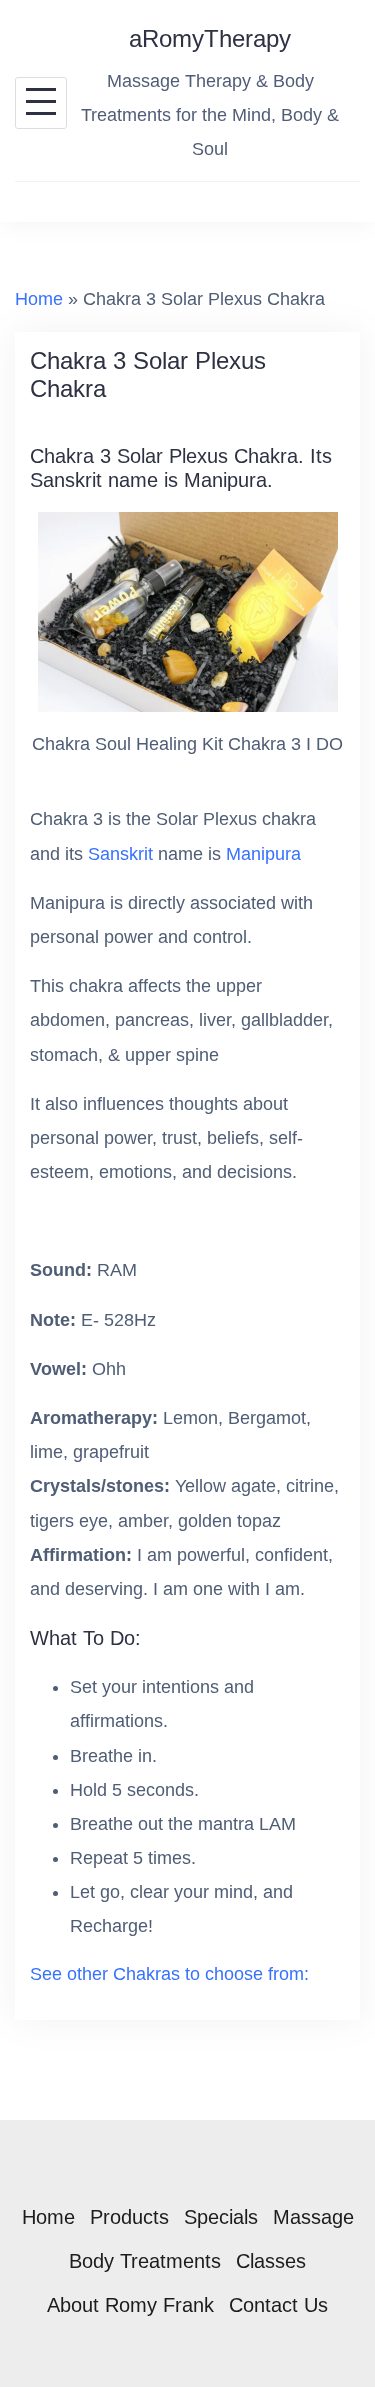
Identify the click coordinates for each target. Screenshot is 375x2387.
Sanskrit (120, 854)
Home (39, 299)
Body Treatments (145, 2261)
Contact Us (278, 2305)
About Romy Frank (130, 2305)
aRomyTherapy (210, 38)
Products (129, 2217)
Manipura (263, 854)
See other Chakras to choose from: (169, 1974)
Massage (313, 2217)
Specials (221, 2217)
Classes (271, 2261)
